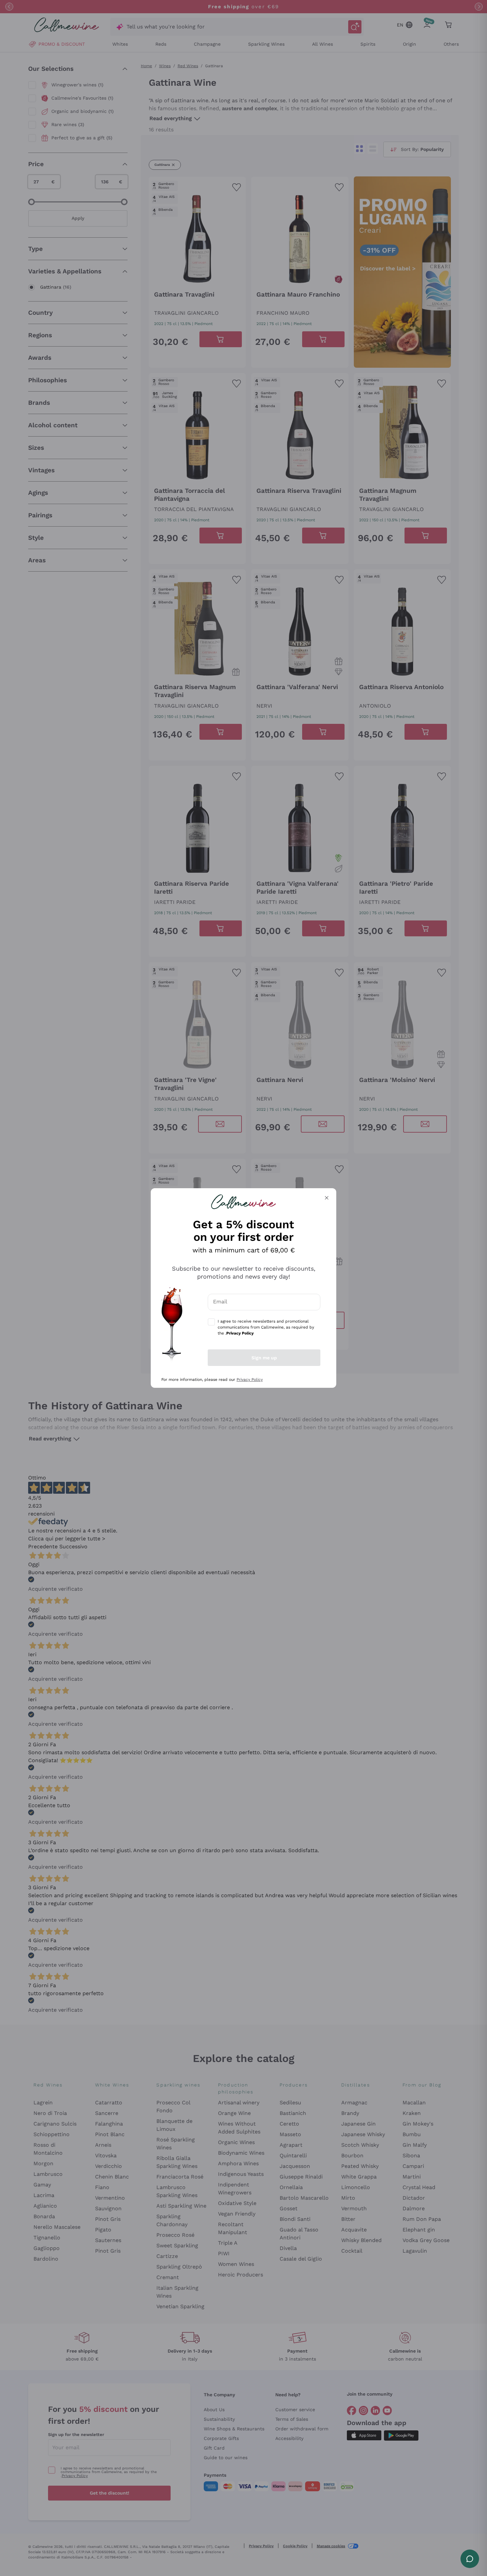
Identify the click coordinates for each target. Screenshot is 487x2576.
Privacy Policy (250, 1380)
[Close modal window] (327, 1198)
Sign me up (264, 1358)
